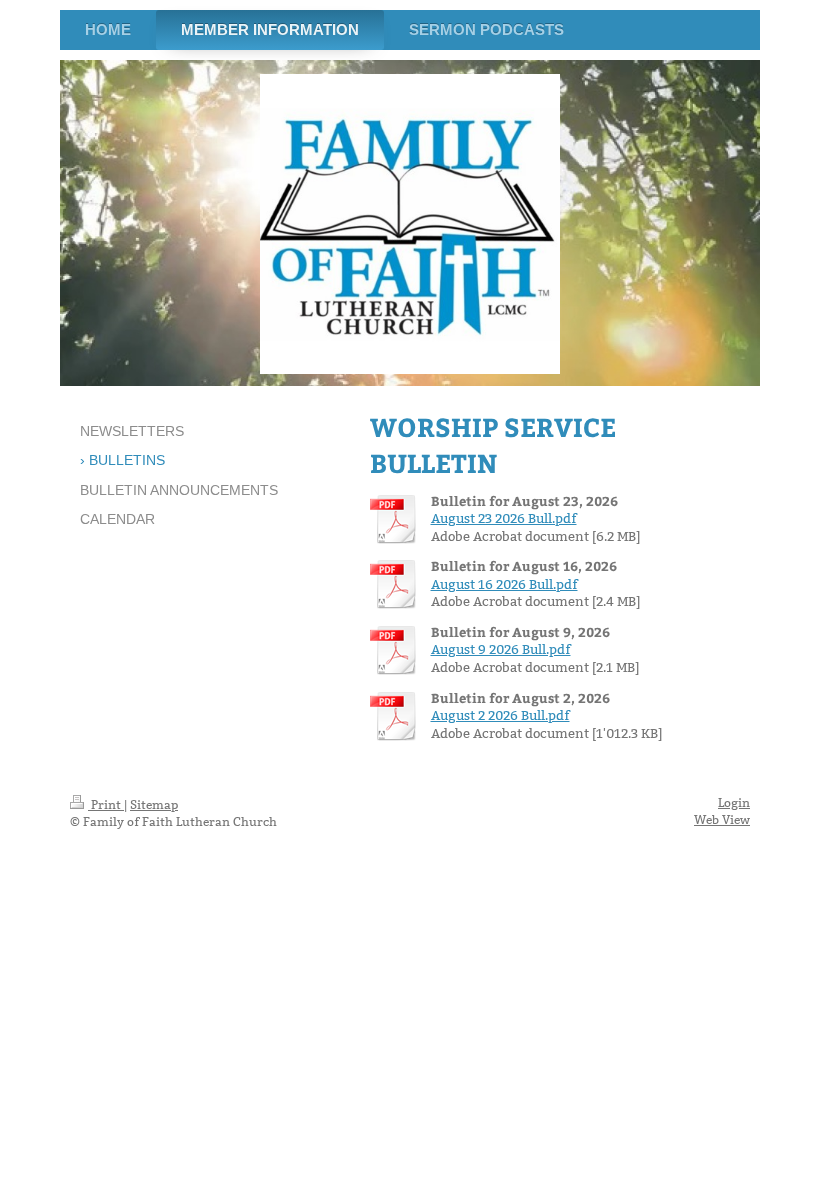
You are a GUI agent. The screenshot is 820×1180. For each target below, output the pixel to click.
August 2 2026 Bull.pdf (500, 715)
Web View (722, 819)
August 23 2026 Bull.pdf (504, 518)
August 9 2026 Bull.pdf (501, 649)
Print (106, 804)
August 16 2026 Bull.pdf (504, 584)
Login (734, 802)
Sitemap (154, 804)
